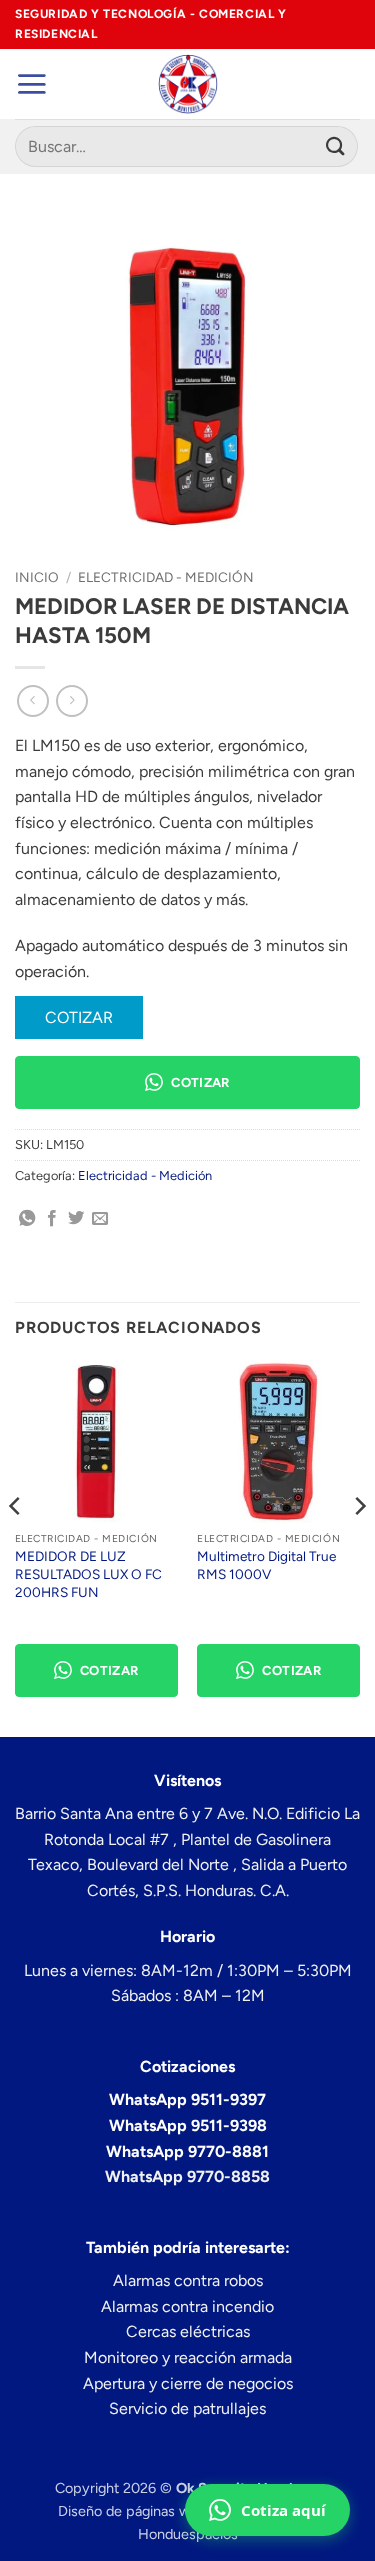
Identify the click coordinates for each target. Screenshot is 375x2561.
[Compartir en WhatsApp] (27, 1219)
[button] (31, 84)
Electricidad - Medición (166, 577)
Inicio (37, 577)
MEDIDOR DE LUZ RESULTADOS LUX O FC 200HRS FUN (88, 1573)
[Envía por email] (100, 1219)
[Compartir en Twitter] (76, 1219)
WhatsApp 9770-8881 (187, 2151)
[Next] (359, 1546)
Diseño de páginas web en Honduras (175, 2511)
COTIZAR (79, 1017)
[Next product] (32, 700)
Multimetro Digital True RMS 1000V (266, 1565)
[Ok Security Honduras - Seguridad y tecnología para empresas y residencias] (187, 84)
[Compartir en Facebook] (52, 1219)
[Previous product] (71, 700)
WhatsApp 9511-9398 (188, 2125)
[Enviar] (336, 146)
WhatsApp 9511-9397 (187, 2099)
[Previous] (16, 1546)
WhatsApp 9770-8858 (187, 2176)
